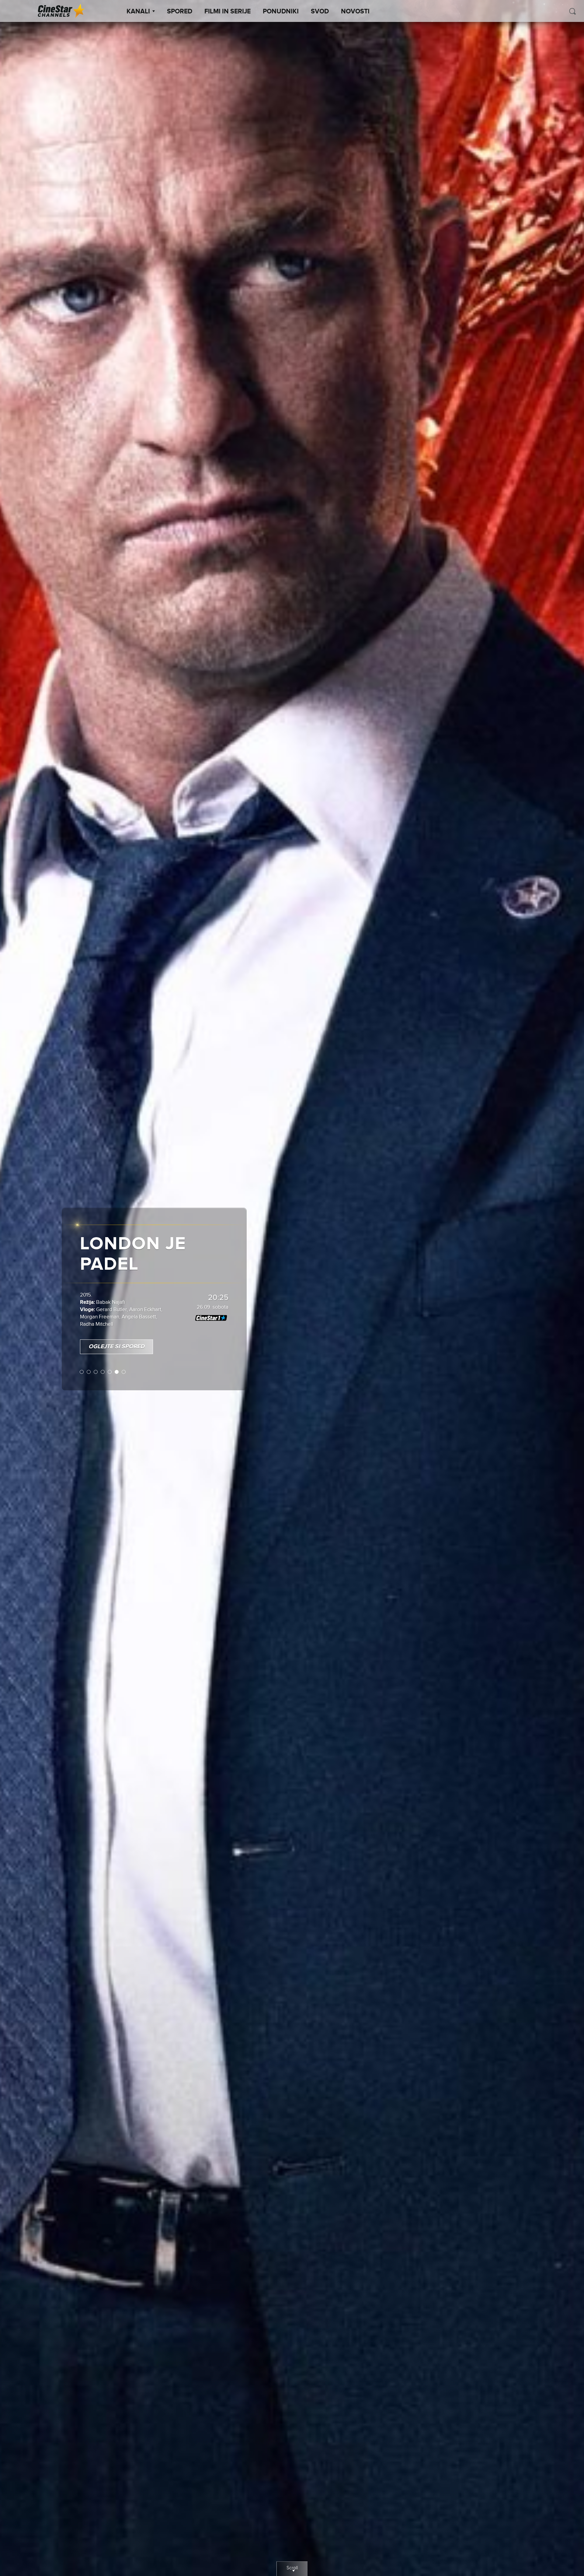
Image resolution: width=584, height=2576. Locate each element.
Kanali (138, 12)
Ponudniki (281, 12)
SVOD (320, 12)
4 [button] (103, 1352)
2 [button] (89, 1352)
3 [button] (96, 1352)
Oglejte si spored (116, 1327)
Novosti (355, 12)
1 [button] (82, 1352)
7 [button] (124, 1352)
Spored (180, 12)
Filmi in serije (228, 12)
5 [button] (110, 1352)
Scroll (292, 2568)
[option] (292, 1288)
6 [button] (117, 1352)
